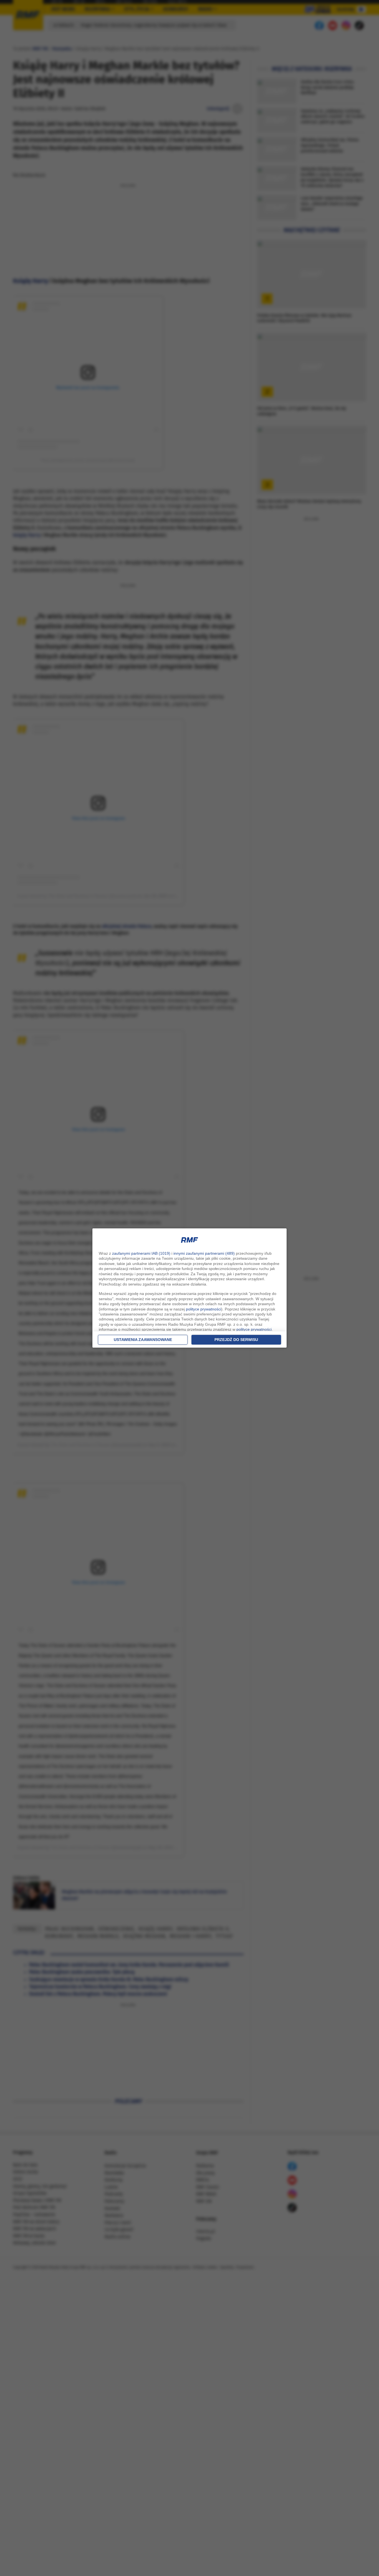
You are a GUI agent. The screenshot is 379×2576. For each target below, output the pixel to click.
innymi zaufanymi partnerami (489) (204, 1253)
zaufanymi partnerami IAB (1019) (141, 1253)
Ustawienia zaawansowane (143, 1340)
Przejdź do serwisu (236, 1340)
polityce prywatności (204, 1309)
